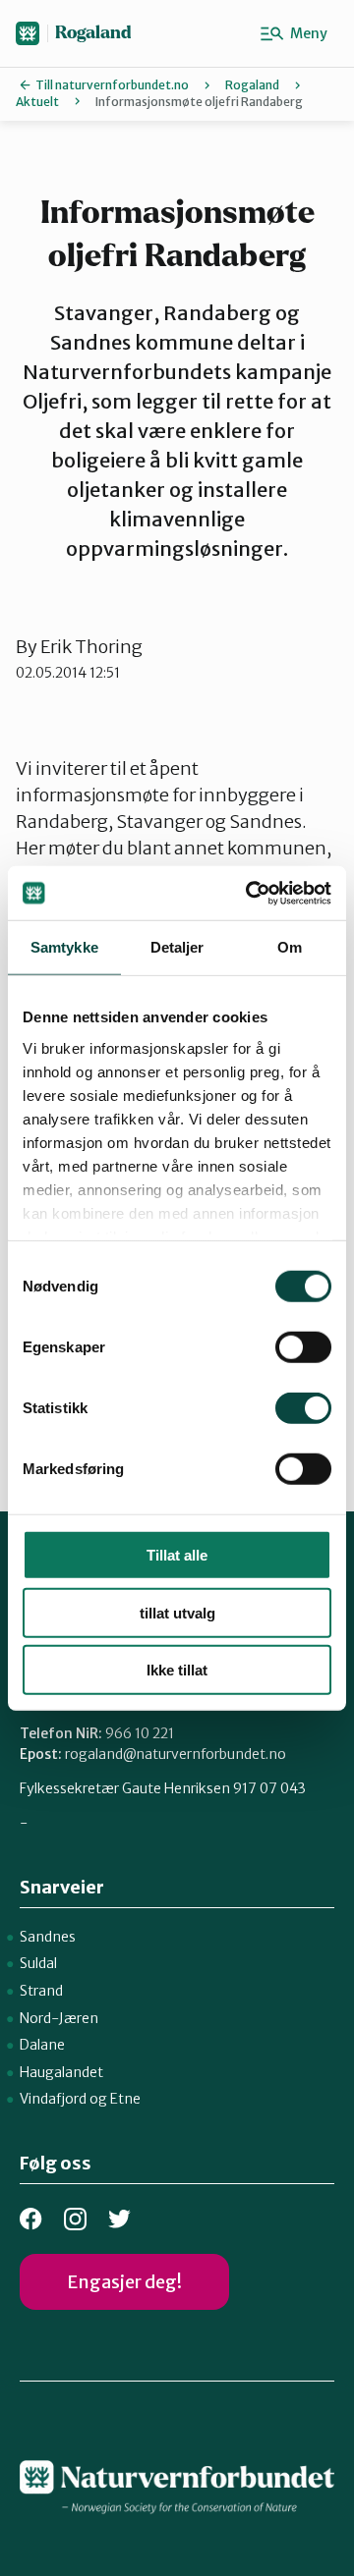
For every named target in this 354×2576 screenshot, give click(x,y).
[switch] (303, 1347)
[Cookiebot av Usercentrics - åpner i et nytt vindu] (250, 893)
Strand (41, 1991)
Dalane (42, 2045)
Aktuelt (37, 102)
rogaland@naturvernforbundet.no (176, 1754)
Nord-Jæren (59, 2018)
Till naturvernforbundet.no (112, 85)
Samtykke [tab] (64, 947)
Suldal (38, 1963)
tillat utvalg (177, 1612)
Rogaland (93, 33)
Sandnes (48, 1937)
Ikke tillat (177, 1670)
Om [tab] (290, 947)
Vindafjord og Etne (80, 2099)
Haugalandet (61, 2072)
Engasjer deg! (124, 2282)
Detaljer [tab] (177, 947)
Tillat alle (177, 1555)
